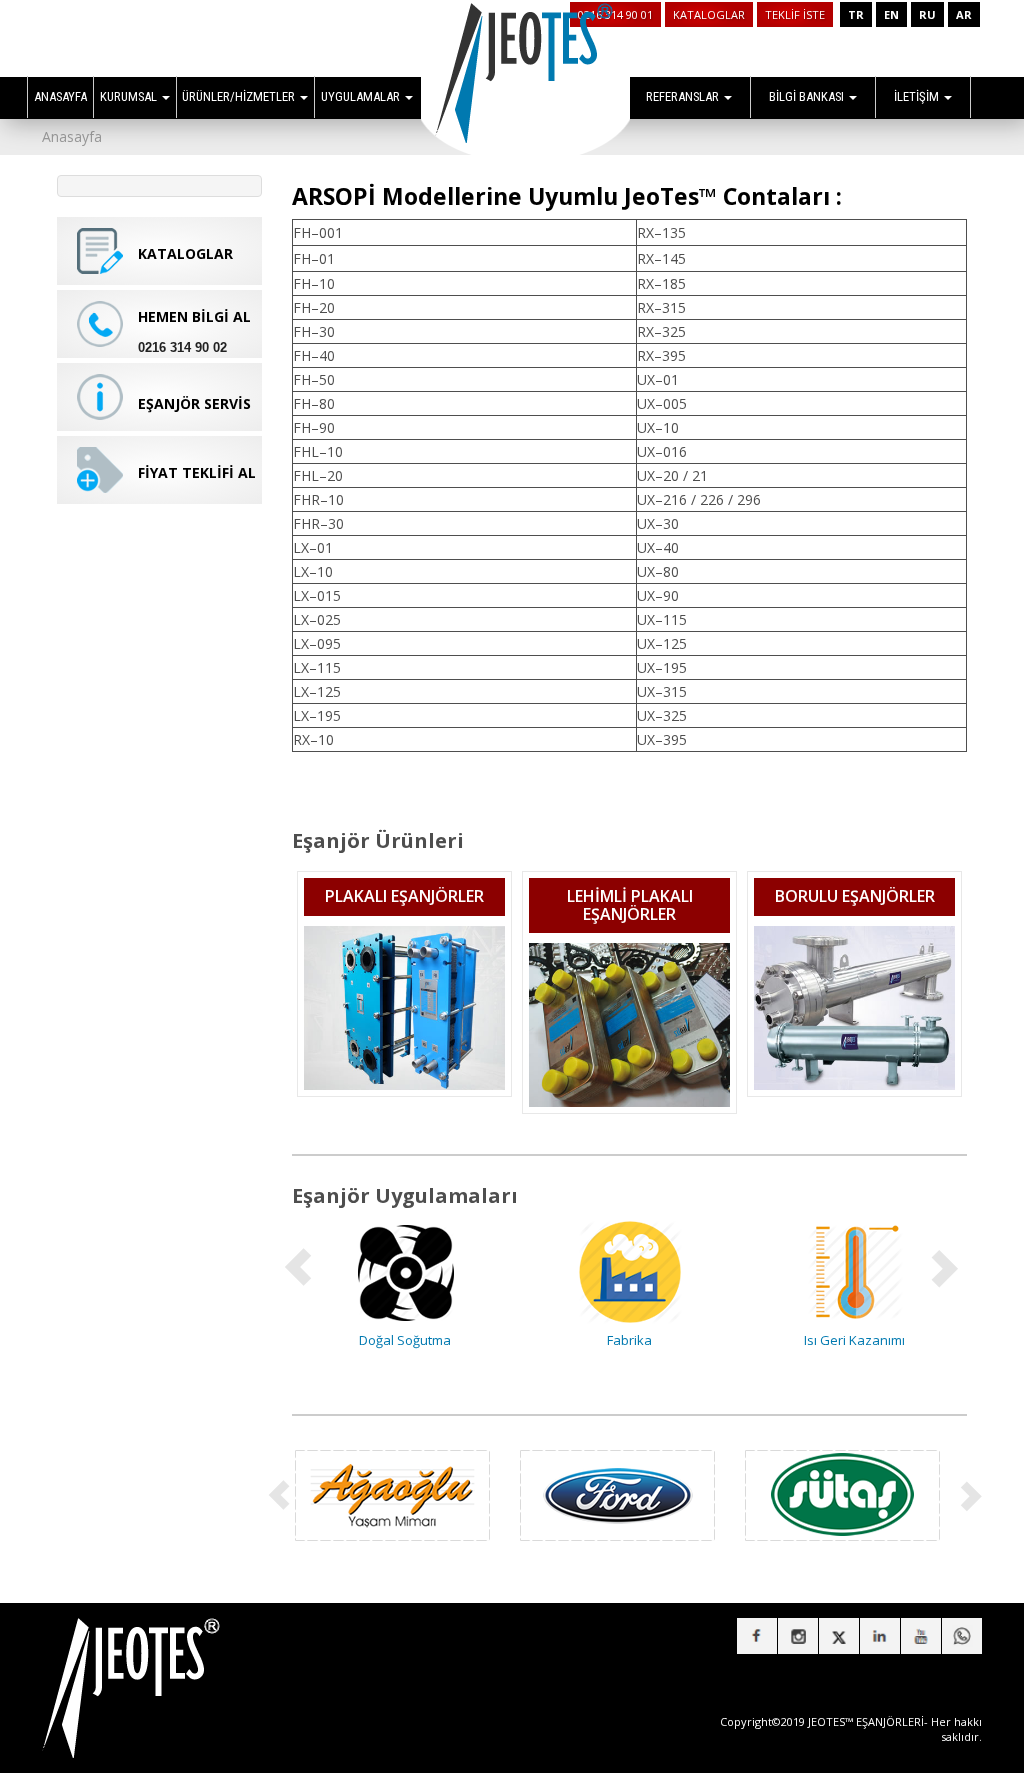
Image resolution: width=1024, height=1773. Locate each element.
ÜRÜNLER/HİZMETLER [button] (240, 96)
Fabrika (444, 1340)
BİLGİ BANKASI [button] (808, 96)
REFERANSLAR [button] (684, 96)
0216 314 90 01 (615, 14)
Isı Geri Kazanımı (669, 1340)
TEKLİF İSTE (795, 14)
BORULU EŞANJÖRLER (855, 896)
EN (891, 14)
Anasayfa (72, 136)
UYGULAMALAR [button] (362, 96)
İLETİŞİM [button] (918, 96)
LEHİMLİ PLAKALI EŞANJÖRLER (630, 905)
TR (856, 14)
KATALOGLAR (709, 14)
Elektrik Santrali (894, 1340)
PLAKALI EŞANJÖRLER (404, 896)
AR (964, 14)
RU (927, 14)
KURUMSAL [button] (130, 96)
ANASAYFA (60, 96)
